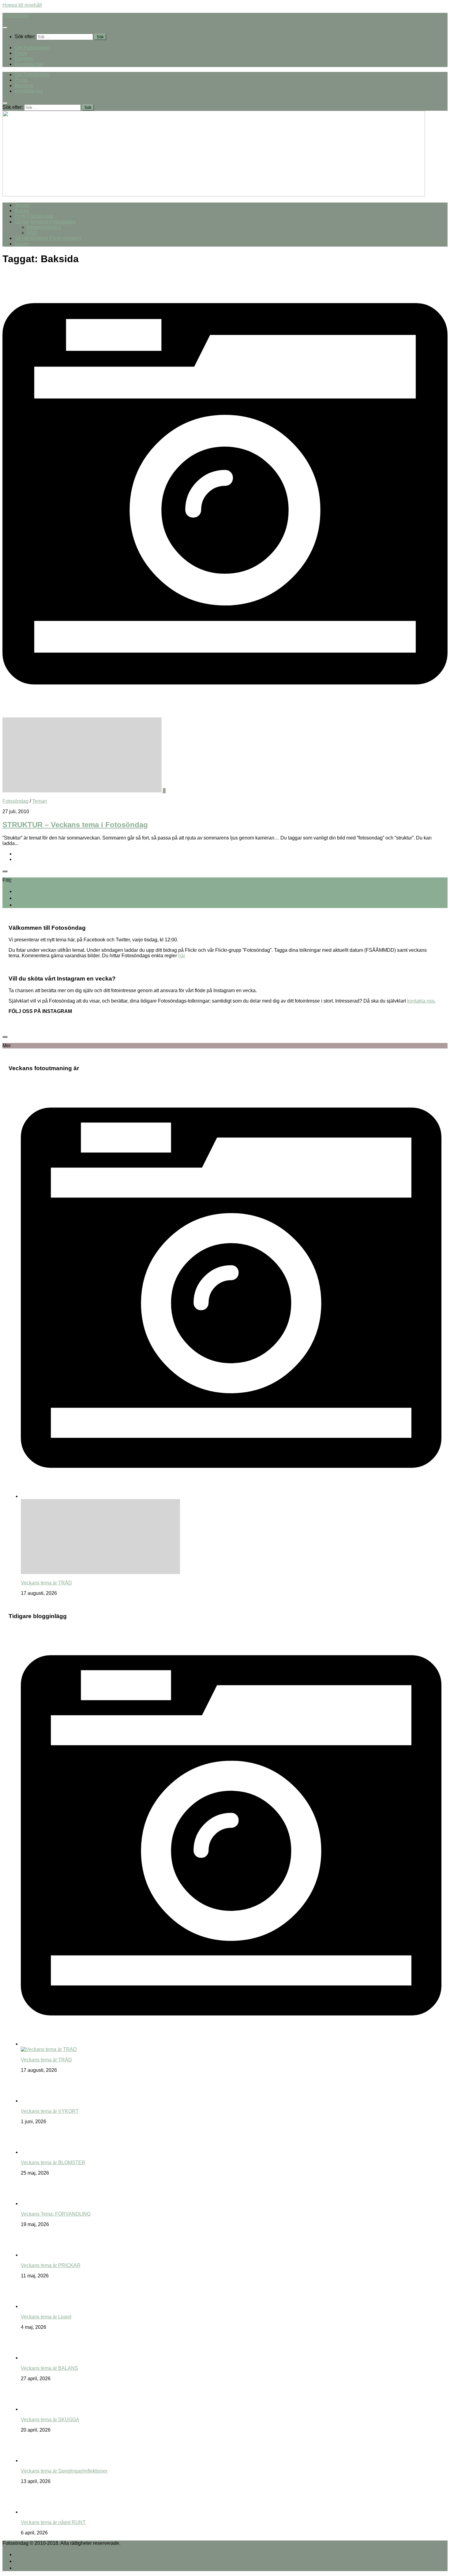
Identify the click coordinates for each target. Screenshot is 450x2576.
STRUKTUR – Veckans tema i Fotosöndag (75, 825)
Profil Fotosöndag (34, 216)
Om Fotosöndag (32, 48)
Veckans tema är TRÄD (46, 1583)
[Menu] (5, 28)
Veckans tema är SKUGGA (50, 2420)
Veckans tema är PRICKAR (51, 2265)
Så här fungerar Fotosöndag (45, 222)
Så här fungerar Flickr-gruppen (48, 238)
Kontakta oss (29, 64)
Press (21, 53)
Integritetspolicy (44, 227)
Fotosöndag (15, 15)
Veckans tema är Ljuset (46, 2317)
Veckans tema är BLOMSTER (53, 2163)
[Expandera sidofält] (5, 871)
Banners (24, 59)
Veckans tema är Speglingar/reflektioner (64, 2471)
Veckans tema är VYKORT (50, 2111)
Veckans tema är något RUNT (53, 2522)
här (182, 956)
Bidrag (22, 211)
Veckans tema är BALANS (49, 2368)
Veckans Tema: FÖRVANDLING (56, 2214)
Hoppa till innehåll (22, 5)
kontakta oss (421, 1001)
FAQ (32, 233)
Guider (22, 244)
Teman (22, 205)
